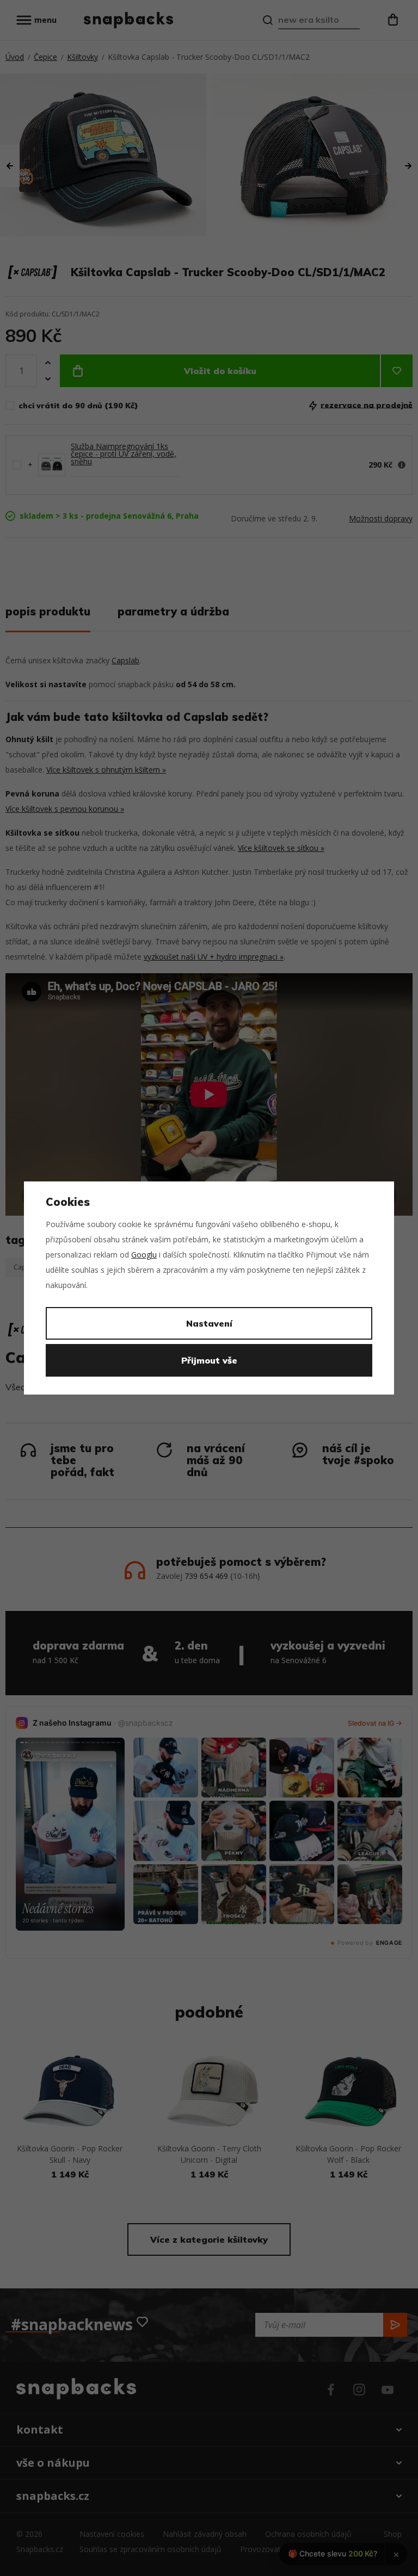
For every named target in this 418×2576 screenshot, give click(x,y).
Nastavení (209, 1323)
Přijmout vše (209, 1360)
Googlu (144, 1255)
